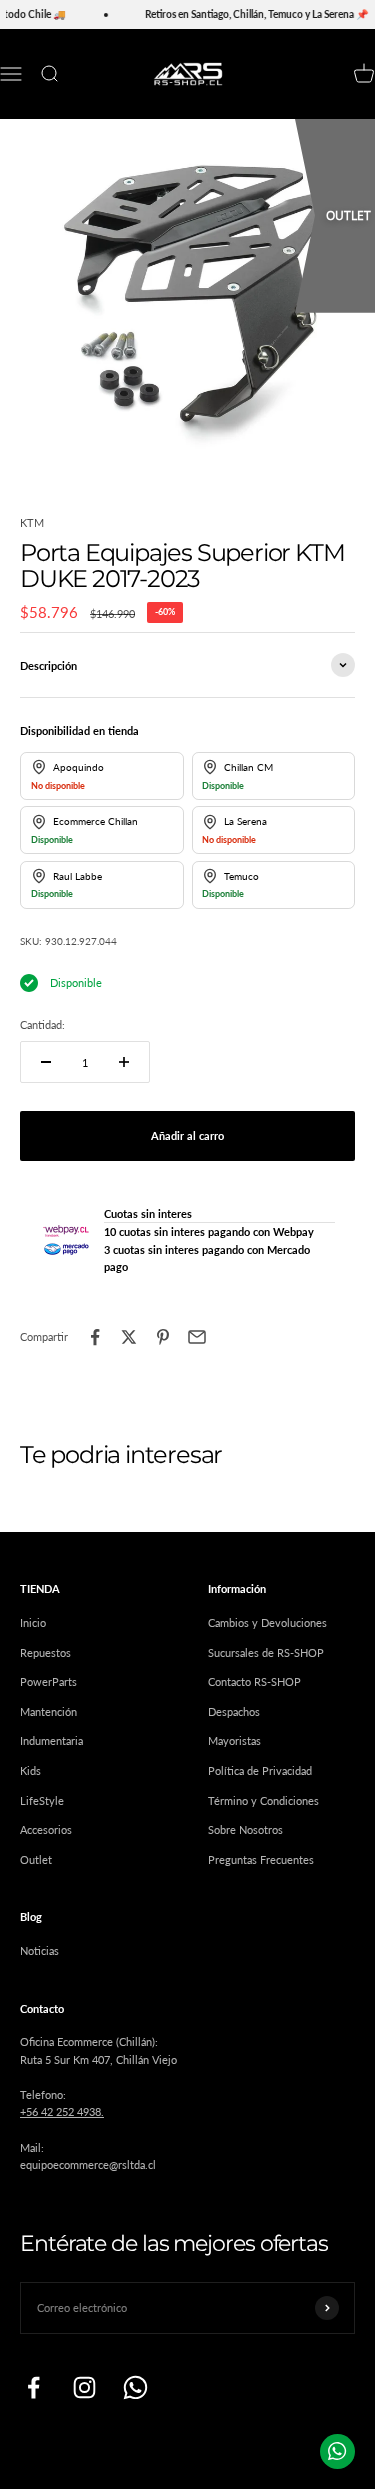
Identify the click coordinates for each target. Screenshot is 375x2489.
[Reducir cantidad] (46, 1062)
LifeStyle (42, 1800)
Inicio (33, 1622)
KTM (32, 522)
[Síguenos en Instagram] (84, 2387)
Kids (30, 1770)
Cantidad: (42, 1024)
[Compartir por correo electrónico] (197, 1337)
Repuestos (45, 1652)
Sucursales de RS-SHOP (266, 1652)
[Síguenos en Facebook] (33, 2387)
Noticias (39, 1950)
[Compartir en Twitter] (129, 1337)
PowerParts (48, 1681)
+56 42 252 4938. (62, 2111)
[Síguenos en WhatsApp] (135, 2387)
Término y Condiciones (263, 1800)
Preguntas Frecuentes (261, 1859)
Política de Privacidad (260, 1770)
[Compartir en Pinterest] (163, 1337)
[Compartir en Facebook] (95, 1337)
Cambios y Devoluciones (267, 1622)
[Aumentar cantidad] (124, 1062)
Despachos (234, 1711)
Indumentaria (51, 1740)
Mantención (48, 1711)
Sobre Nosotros (245, 1829)
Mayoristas (234, 1740)
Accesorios (46, 1829)
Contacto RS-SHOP (254, 1681)
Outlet (36, 1859)
